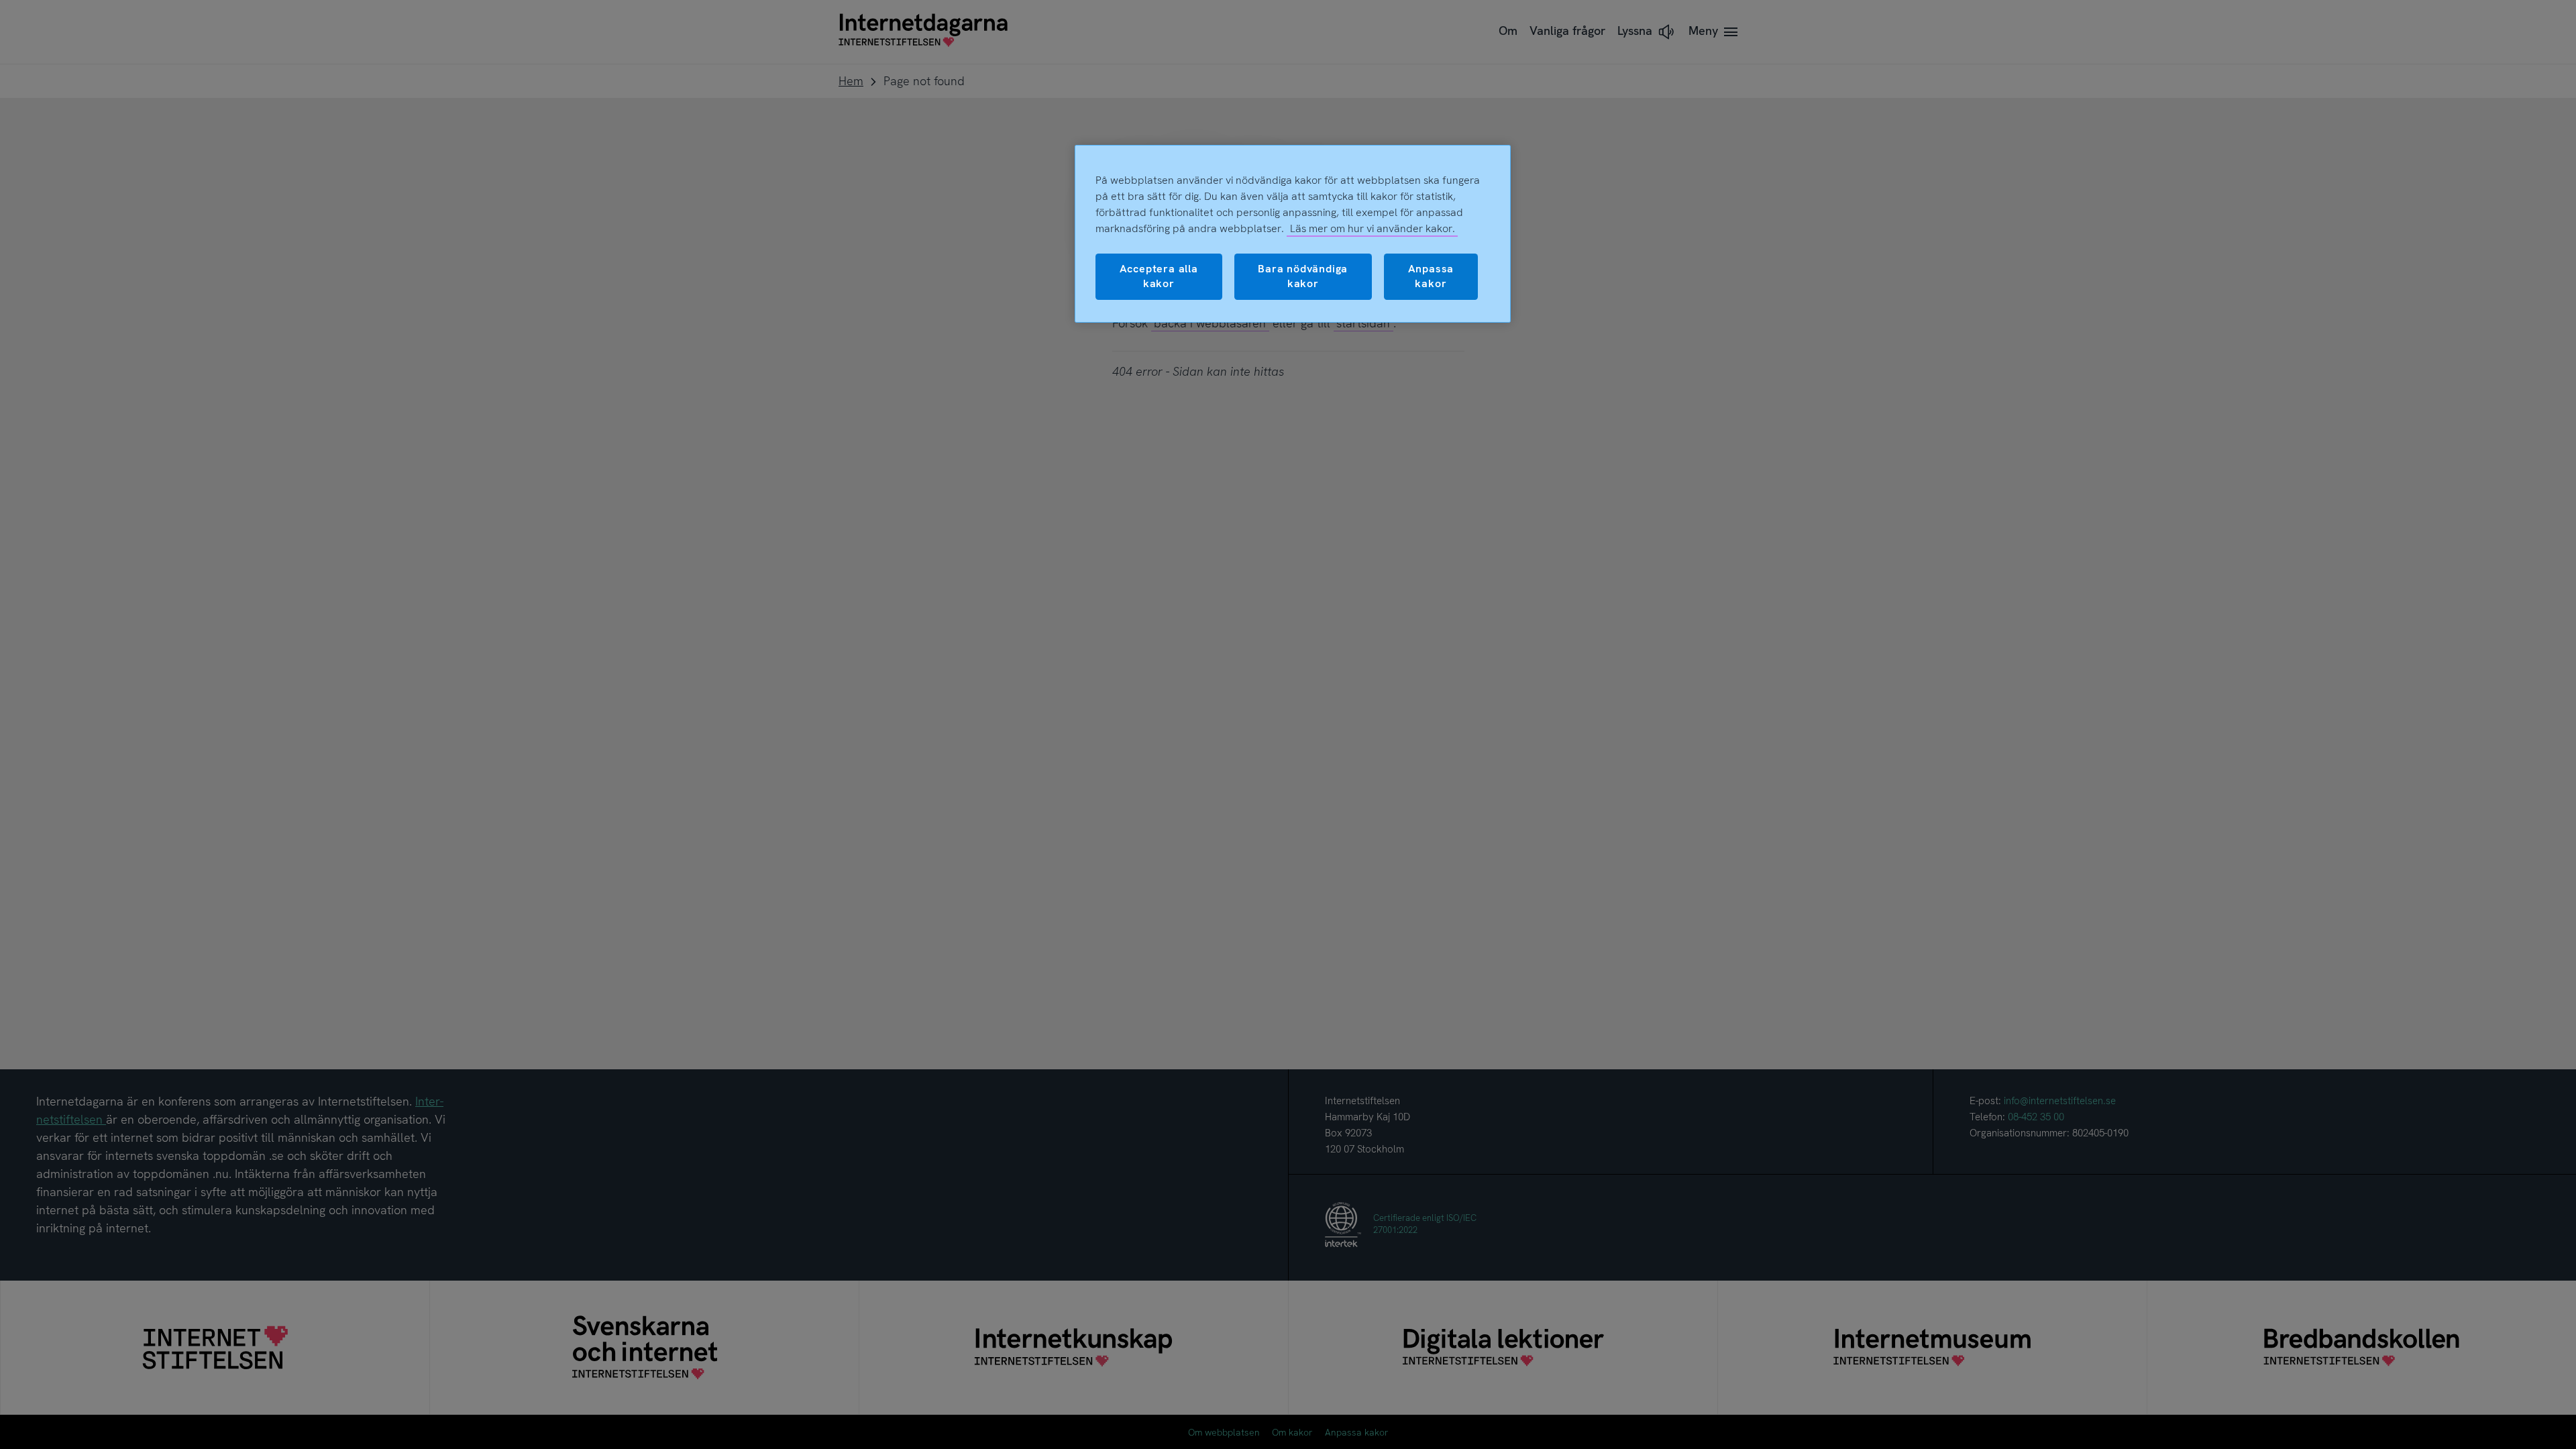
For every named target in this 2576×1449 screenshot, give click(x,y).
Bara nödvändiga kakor (1303, 276)
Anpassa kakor (1431, 276)
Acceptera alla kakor (1159, 276)
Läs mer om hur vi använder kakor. (1373, 228)
